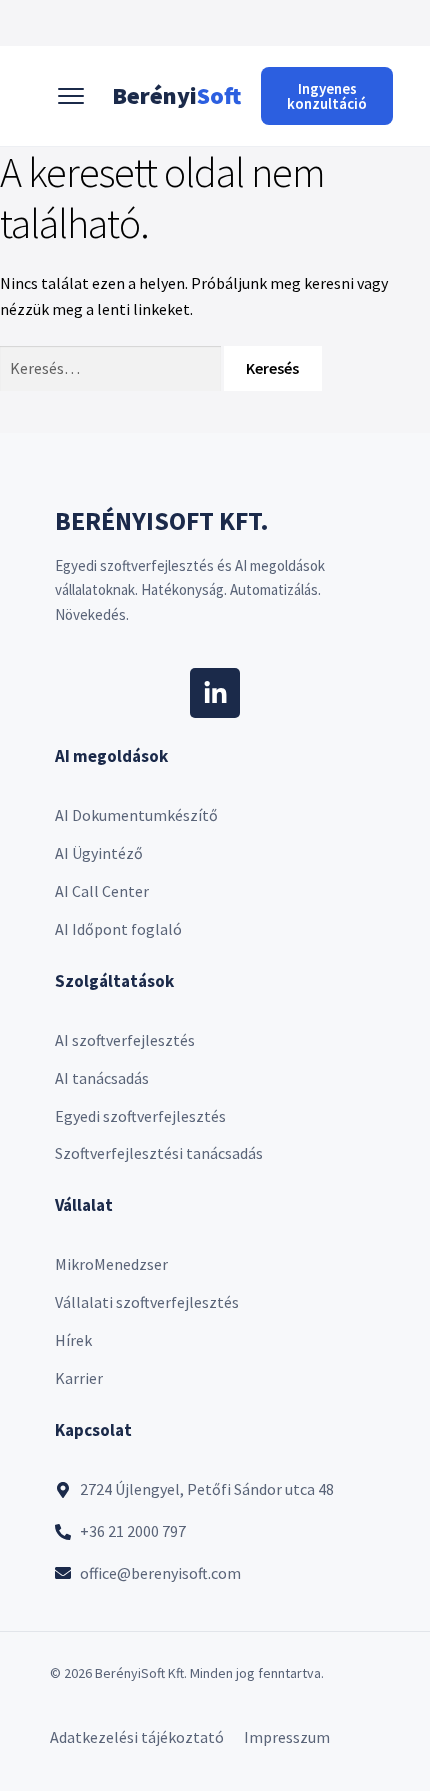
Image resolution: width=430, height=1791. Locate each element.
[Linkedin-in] (215, 693)
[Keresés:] (112, 368)
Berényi (176, 95)
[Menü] (71, 96)
